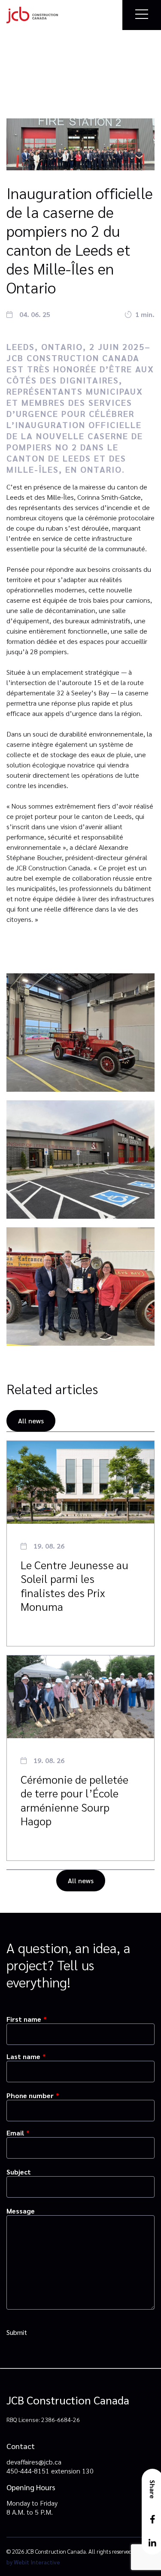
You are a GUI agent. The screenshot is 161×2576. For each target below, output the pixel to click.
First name (24, 2019)
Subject (19, 2172)
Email (15, 2133)
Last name (23, 2056)
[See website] (32, 15)
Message (21, 2211)
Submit (17, 2332)
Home (15, 61)
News (36, 61)
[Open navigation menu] (138, 15)
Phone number (30, 2095)
